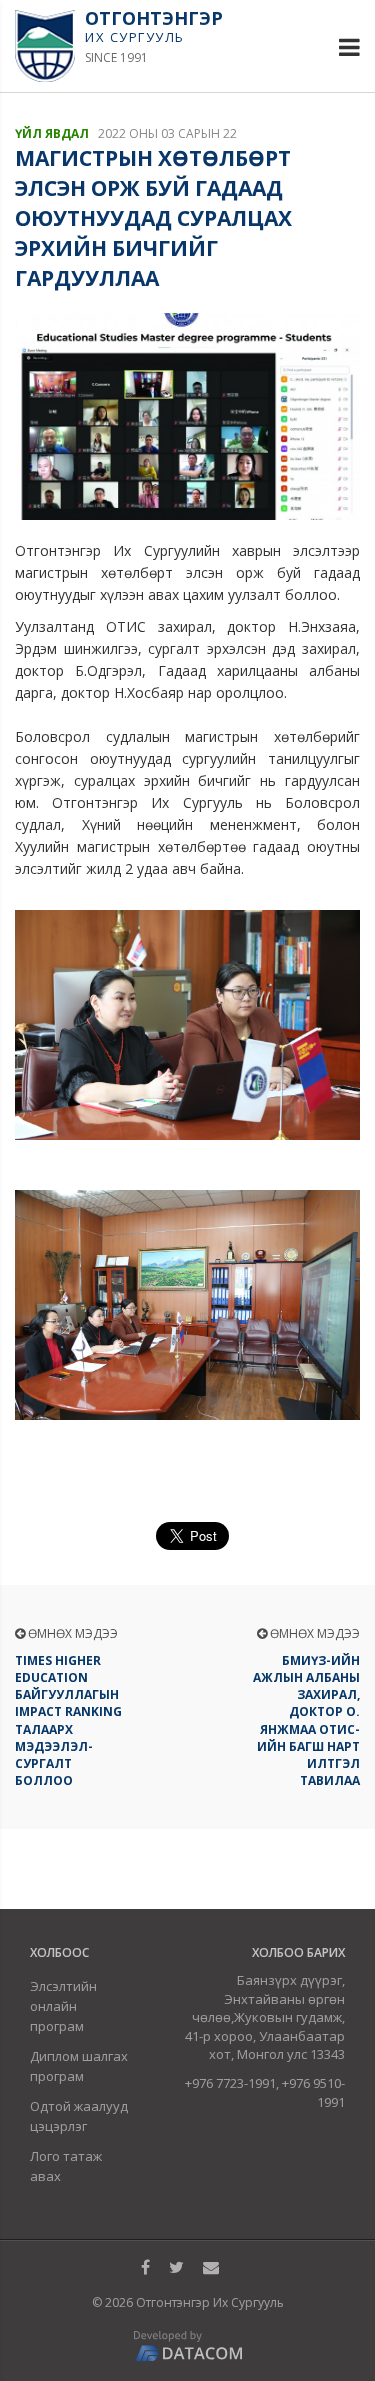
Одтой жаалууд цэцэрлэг (79, 2116)
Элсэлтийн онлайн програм (63, 2006)
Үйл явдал (52, 133)
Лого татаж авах (66, 2166)
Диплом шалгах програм (79, 2066)
